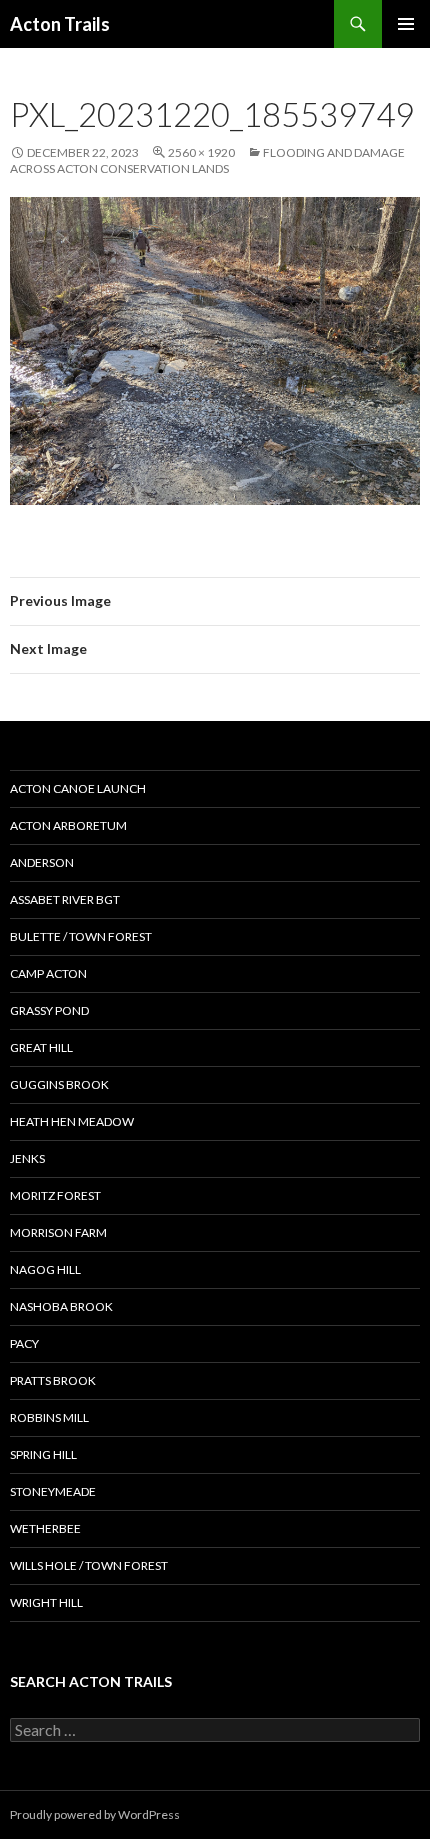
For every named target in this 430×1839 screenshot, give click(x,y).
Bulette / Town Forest (81, 936)
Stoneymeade (53, 1491)
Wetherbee (45, 1528)
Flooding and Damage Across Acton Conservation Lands (207, 160)
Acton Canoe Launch (78, 788)
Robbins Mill (49, 1417)
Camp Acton (48, 973)
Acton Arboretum (68, 825)
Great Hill (41, 1047)
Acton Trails (60, 24)
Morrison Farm (58, 1232)
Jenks (27, 1158)
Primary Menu (406, 24)
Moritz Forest (55, 1195)
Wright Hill (46, 1602)
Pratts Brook (53, 1380)
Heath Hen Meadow (72, 1121)
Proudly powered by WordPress (95, 1814)
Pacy (24, 1343)
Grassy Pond (49, 1010)
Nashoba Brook (61, 1306)
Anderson (42, 862)
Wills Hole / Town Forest (89, 1565)
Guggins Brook (59, 1084)
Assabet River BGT (65, 899)
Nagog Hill (45, 1269)
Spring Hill (43, 1454)
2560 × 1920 (201, 152)
